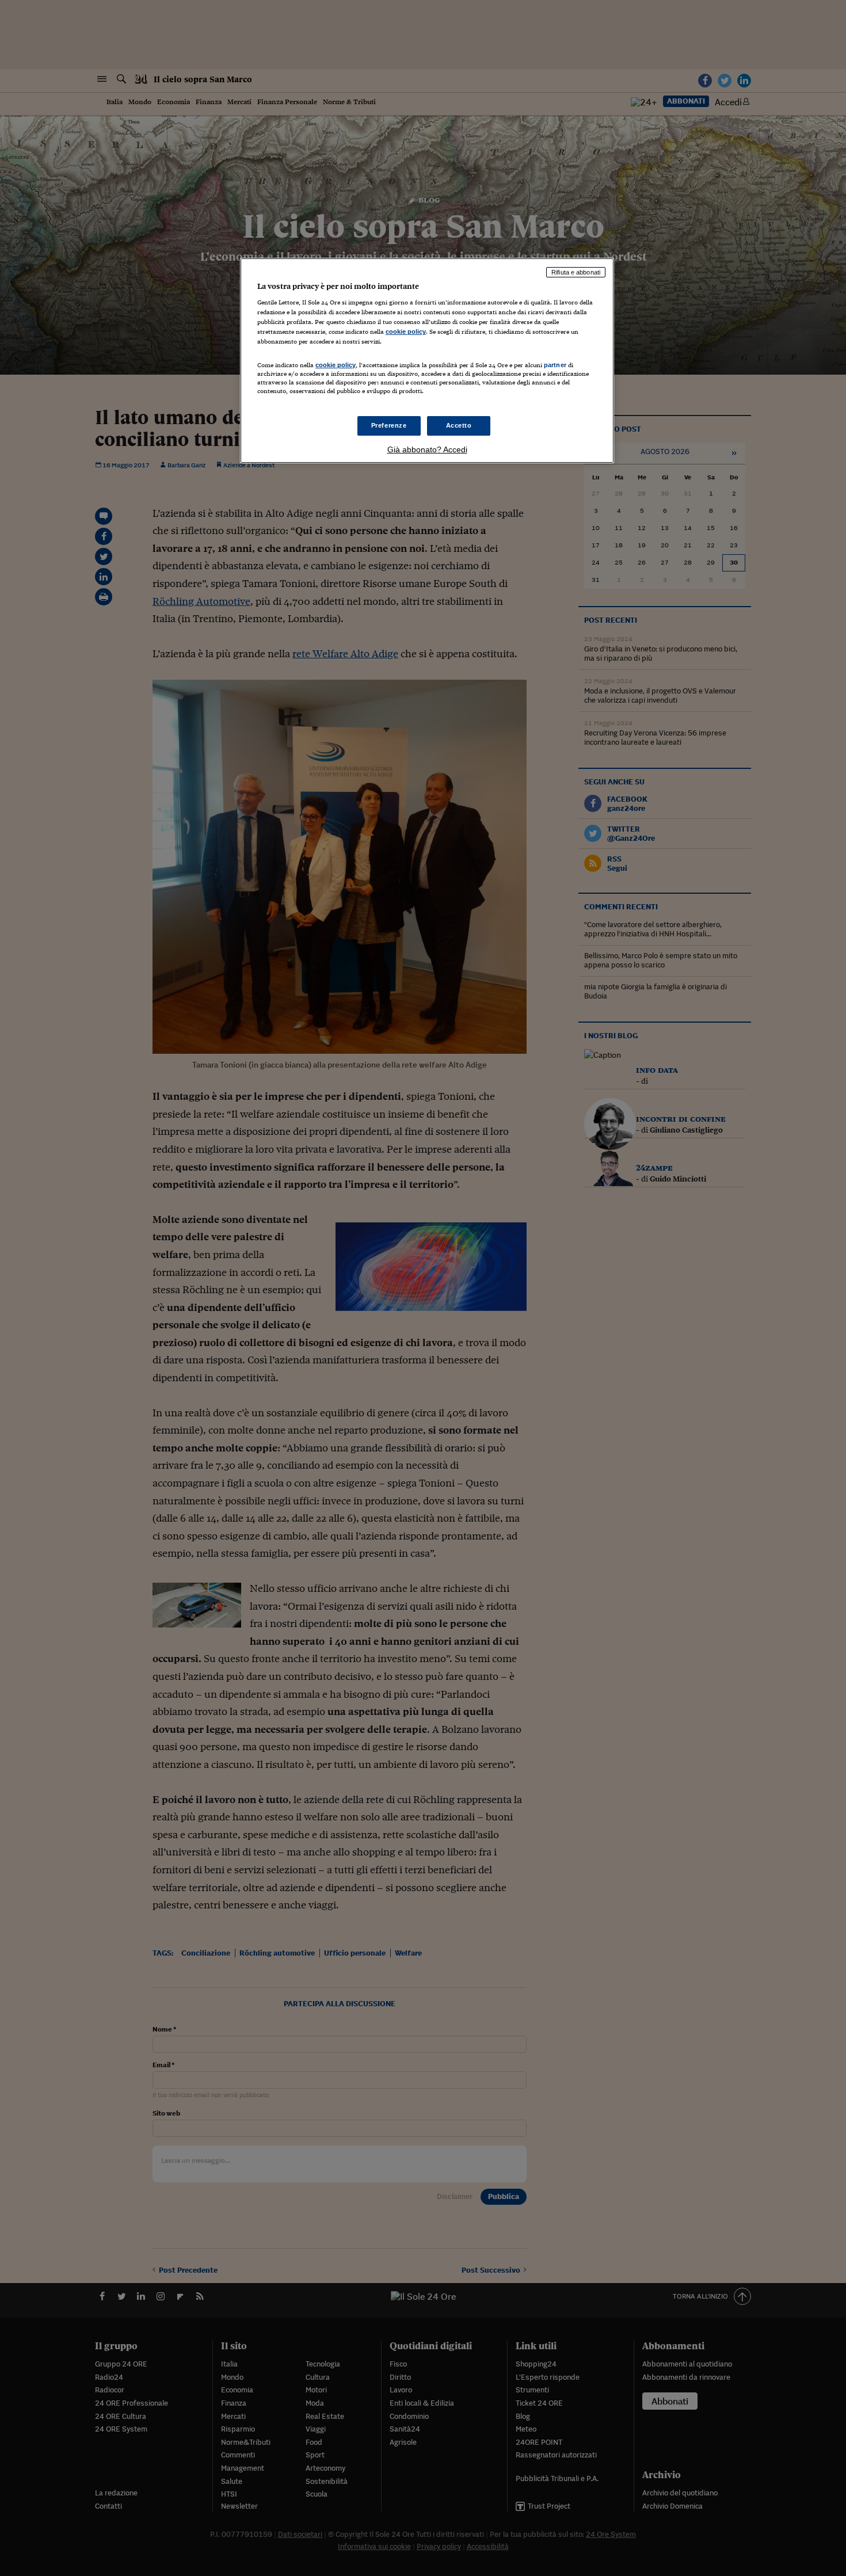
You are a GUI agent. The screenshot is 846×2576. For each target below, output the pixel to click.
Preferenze (389, 425)
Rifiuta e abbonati (576, 272)
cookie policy (406, 331)
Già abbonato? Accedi (427, 449)
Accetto (459, 425)
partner (555, 365)
